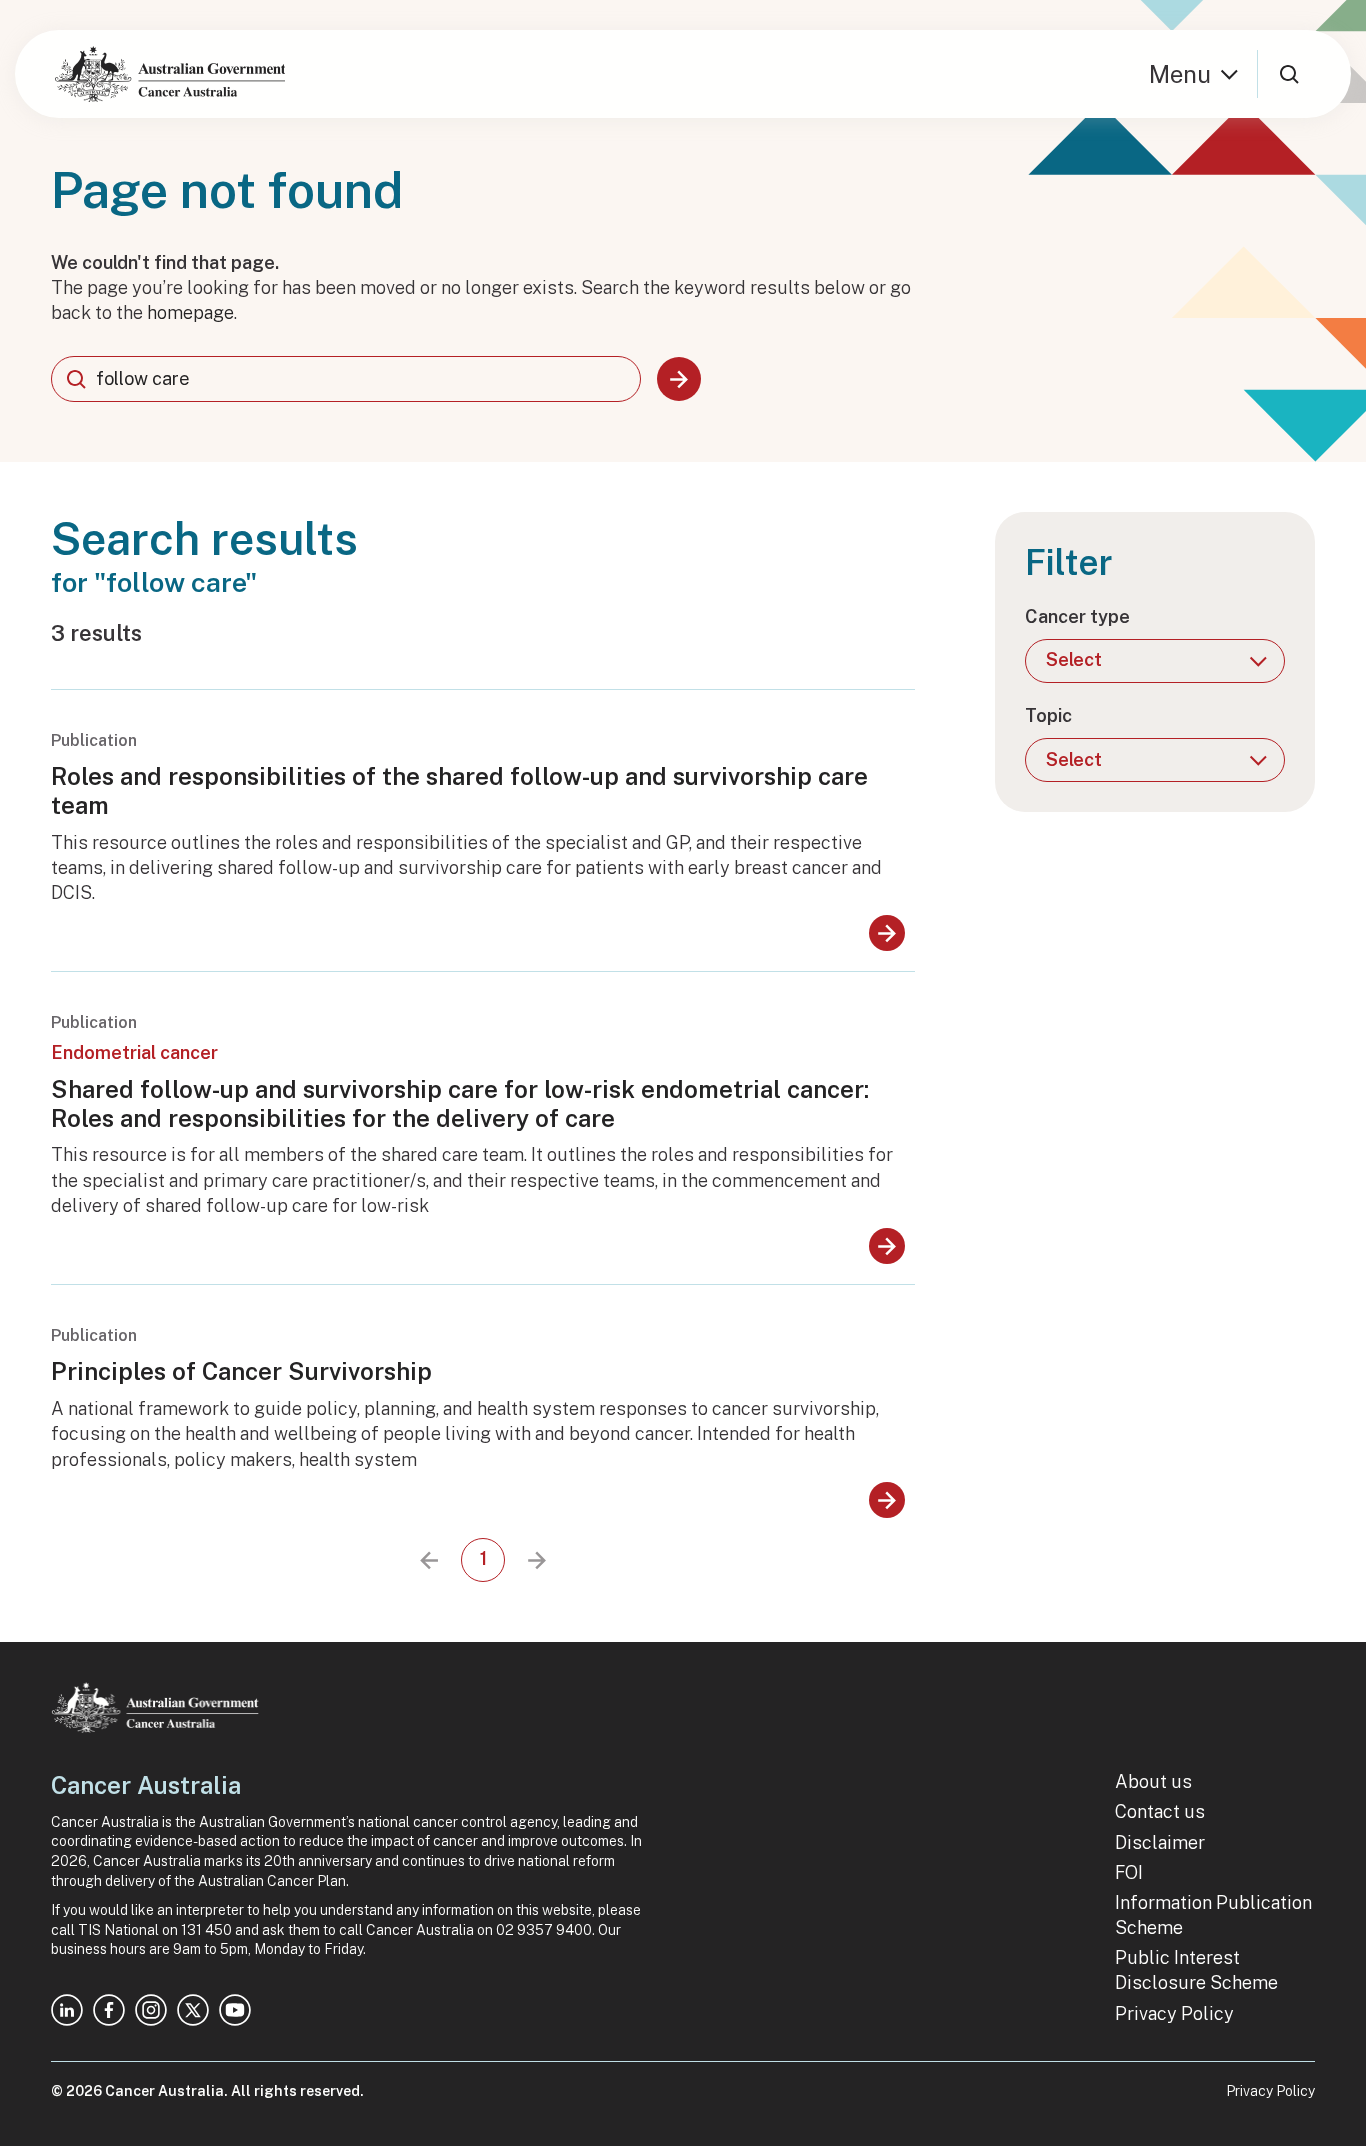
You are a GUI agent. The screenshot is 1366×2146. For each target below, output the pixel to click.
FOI (1129, 1872)
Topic (1048, 715)
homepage (190, 312)
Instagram (151, 2010)
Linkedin (67, 2010)
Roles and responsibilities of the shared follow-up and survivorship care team (459, 790)
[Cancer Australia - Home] (170, 74)
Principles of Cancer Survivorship (241, 1371)
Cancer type (1077, 616)
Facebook (109, 2010)
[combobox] (346, 379)
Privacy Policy (1174, 2013)
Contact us (1160, 1811)
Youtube (235, 2010)
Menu (1180, 74)
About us (1153, 1781)
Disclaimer (1160, 1842)
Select (1074, 659)
